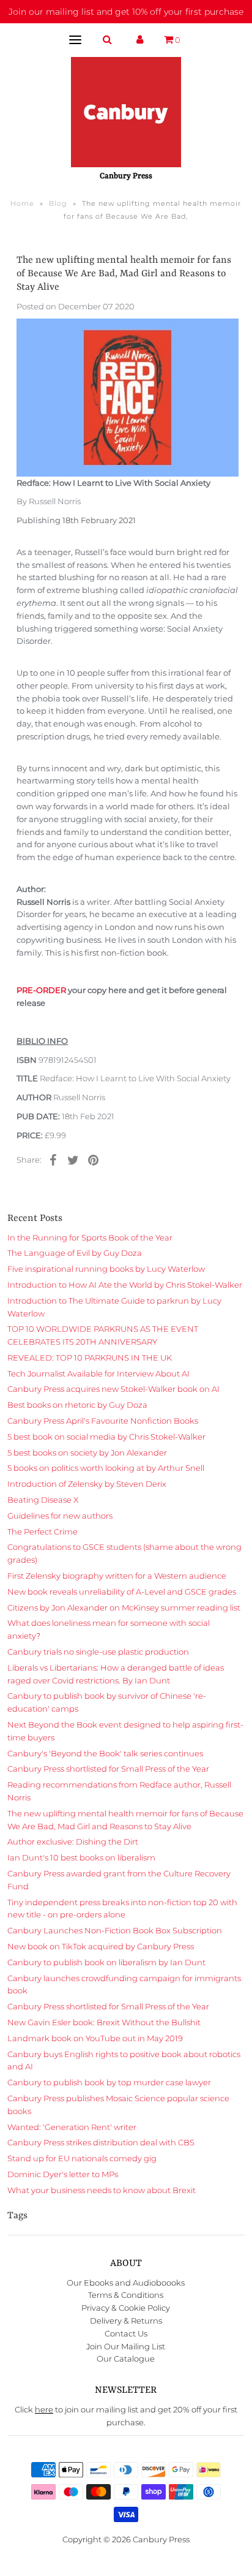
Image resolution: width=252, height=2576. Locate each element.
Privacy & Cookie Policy (126, 2308)
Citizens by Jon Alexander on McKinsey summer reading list (124, 1607)
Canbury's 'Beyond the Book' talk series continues (105, 1753)
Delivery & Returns (126, 2321)
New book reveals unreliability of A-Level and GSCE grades (122, 1592)
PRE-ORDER (41, 990)
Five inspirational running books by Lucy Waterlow (106, 1269)
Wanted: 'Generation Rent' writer (72, 2127)
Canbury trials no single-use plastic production (98, 1652)
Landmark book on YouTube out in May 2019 (95, 2038)
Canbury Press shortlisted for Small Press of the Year (108, 1769)
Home (22, 203)
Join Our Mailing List (126, 2346)
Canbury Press (161, 2539)
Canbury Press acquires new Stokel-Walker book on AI (113, 1389)
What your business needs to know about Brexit (102, 2190)
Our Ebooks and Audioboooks (126, 2283)
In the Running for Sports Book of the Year (90, 1237)
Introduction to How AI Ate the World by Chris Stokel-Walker (125, 1285)
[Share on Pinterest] (93, 1160)
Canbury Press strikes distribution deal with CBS (101, 2142)
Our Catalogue (126, 2359)
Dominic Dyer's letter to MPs (63, 2174)
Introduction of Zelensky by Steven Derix (87, 1484)
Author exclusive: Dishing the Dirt (73, 1841)
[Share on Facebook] (53, 1160)
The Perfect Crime (43, 1532)
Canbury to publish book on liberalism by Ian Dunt (106, 1962)
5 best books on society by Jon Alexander (87, 1452)
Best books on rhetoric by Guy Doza (77, 1405)
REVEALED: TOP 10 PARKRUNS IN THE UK (90, 1358)
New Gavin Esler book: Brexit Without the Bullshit (104, 2022)
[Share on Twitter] (73, 1160)
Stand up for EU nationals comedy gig (82, 2158)
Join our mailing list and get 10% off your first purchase (126, 12)
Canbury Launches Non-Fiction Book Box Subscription (115, 1930)
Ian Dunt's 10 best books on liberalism (81, 1857)
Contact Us (126, 2333)
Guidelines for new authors (60, 1516)
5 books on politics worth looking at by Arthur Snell (106, 1468)
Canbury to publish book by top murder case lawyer (109, 2082)
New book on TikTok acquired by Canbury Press (101, 1946)
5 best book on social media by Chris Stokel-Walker (106, 1437)
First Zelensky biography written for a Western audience (117, 1576)
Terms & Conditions (126, 2295)
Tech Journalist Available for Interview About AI (98, 1373)
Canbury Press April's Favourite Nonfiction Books (103, 1421)
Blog (58, 203)
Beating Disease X (43, 1500)
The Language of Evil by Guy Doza (75, 1253)
